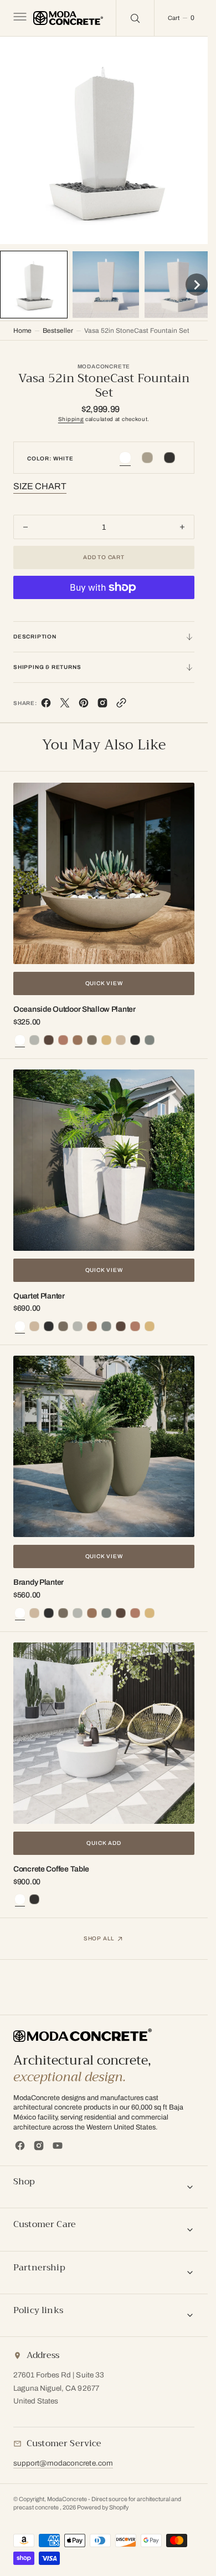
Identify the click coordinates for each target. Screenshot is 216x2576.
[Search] (135, 18)
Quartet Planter (39, 1293)
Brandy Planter (38, 1579)
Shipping (71, 416)
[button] (19, 18)
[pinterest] (84, 703)
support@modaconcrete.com (63, 2463)
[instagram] (39, 2146)
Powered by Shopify (103, 2507)
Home (22, 328)
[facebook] (46, 703)
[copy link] (121, 703)
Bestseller (58, 328)
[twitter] (65, 703)
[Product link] (104, 871)
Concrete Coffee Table (51, 1866)
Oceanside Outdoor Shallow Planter (74, 1006)
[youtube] (58, 2146)
